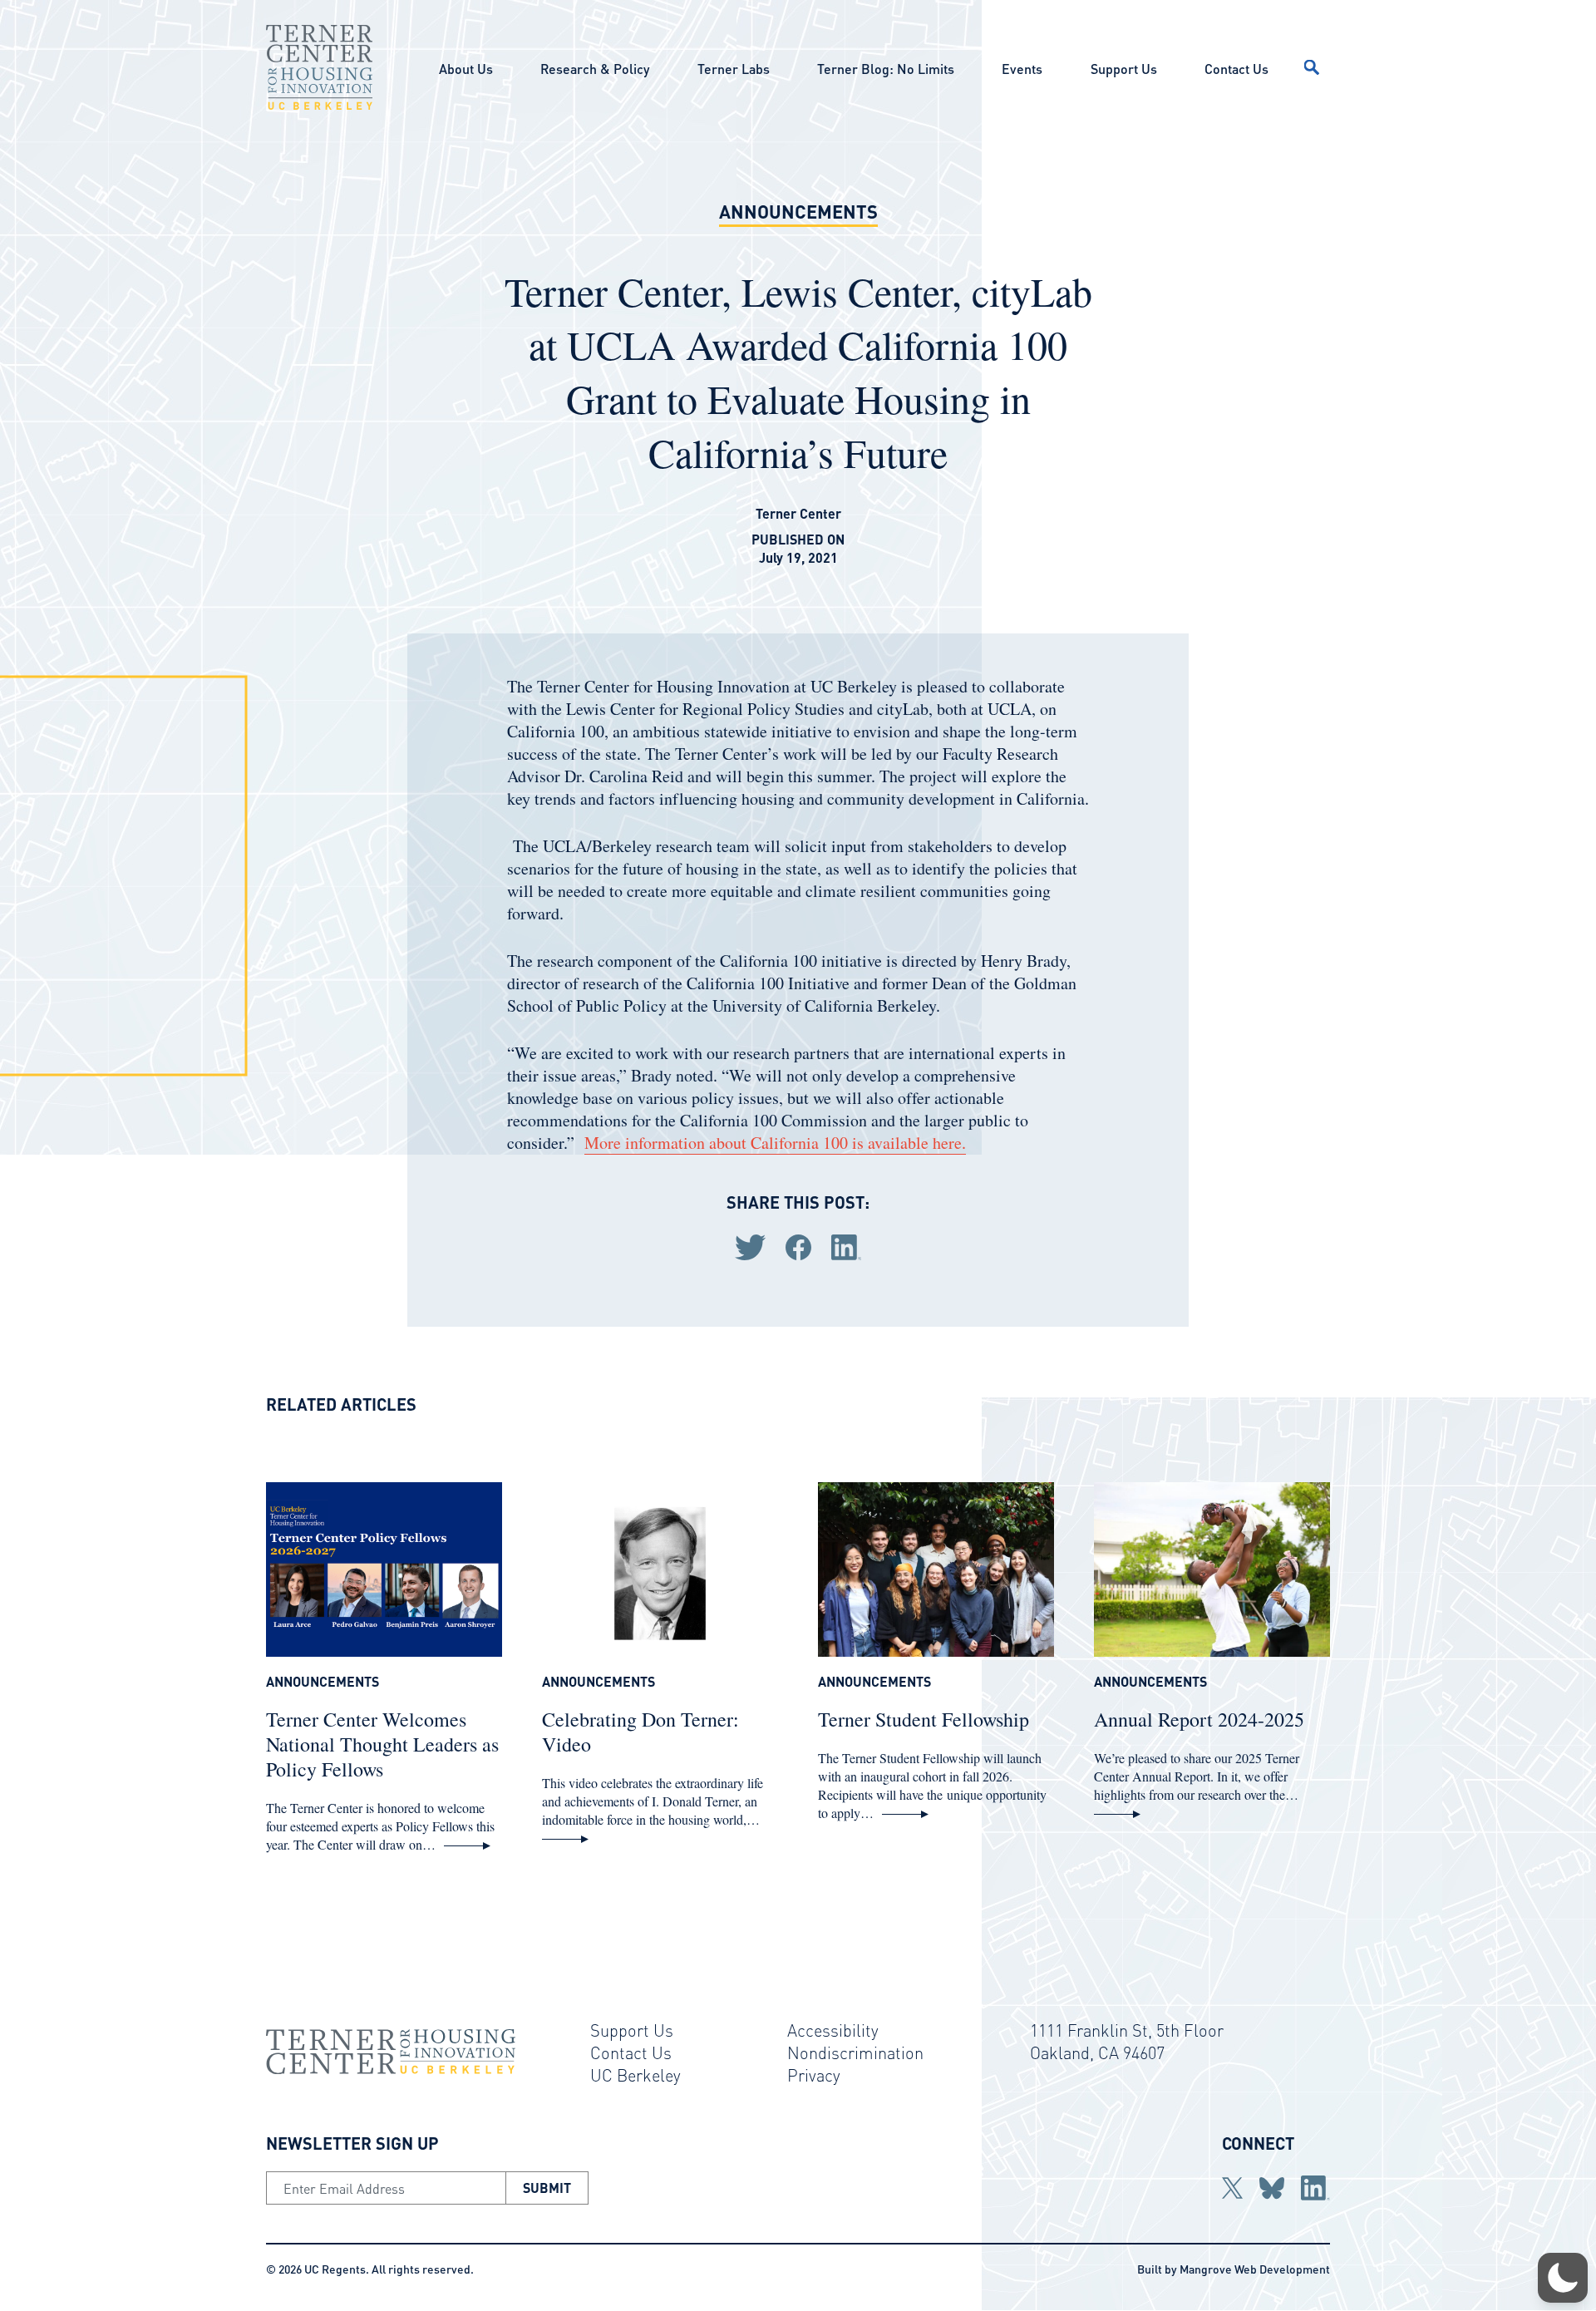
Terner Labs (734, 69)
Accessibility (833, 2030)
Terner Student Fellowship (924, 1719)
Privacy (814, 2075)
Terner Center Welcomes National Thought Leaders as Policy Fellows (382, 1744)
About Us (466, 69)
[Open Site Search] (1312, 67)
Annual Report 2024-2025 (1199, 1719)
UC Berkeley (635, 2075)
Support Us (1124, 69)
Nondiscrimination (855, 2052)
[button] (1563, 2278)
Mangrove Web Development (1255, 2269)
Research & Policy (595, 69)
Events (1022, 69)
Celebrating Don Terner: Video (640, 1732)
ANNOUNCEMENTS (798, 211)
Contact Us (1236, 69)
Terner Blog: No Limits (886, 69)
